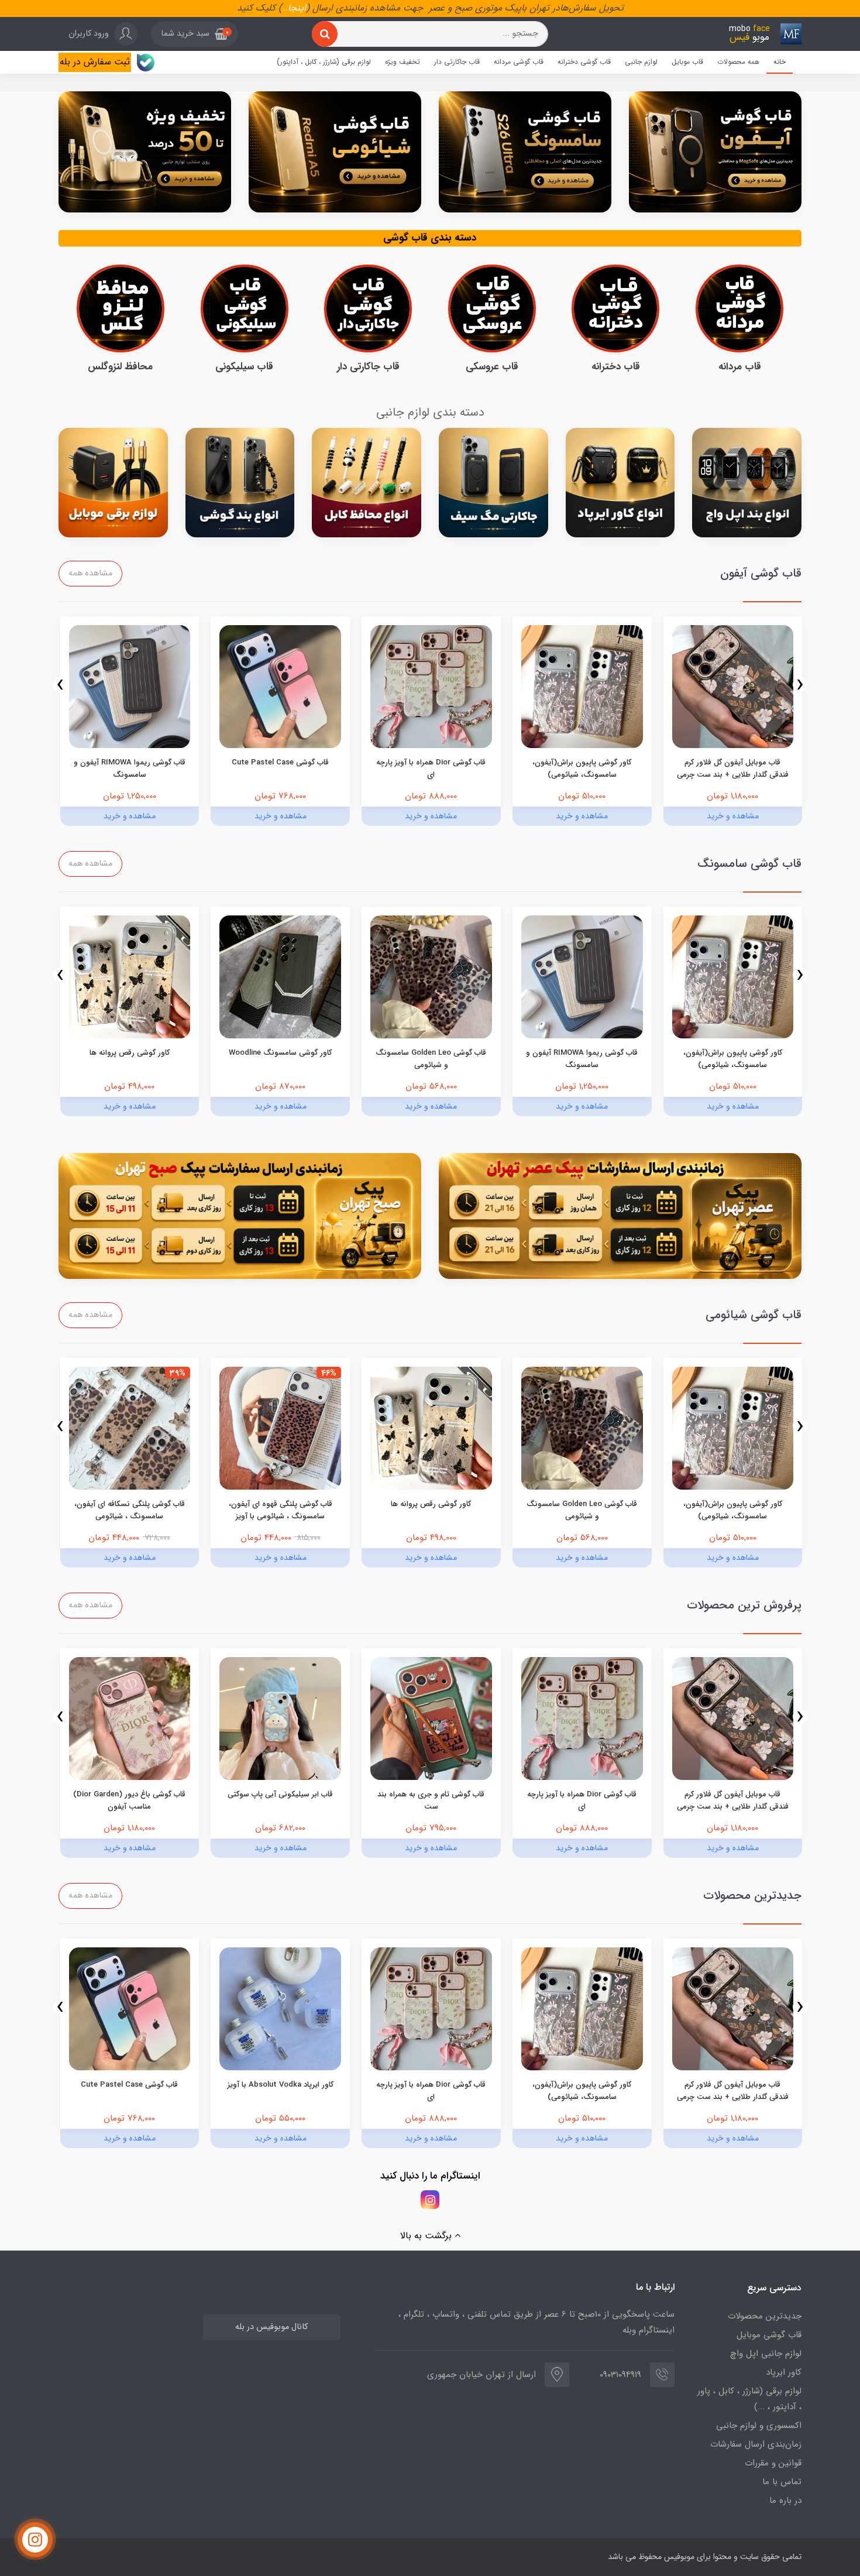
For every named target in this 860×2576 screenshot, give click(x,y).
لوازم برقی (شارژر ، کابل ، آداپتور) (324, 62)
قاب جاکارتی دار (457, 62)
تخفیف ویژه (403, 62)
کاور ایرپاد (784, 2372)
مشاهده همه (90, 573)
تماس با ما (782, 2482)
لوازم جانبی (641, 62)
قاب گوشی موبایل (769, 2335)
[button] (195, 34)
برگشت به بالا (427, 2236)
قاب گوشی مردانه (519, 62)
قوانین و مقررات (773, 2463)
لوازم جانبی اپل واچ (766, 2354)
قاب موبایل (687, 62)
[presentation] (800, 685)
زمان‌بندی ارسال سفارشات (756, 2444)
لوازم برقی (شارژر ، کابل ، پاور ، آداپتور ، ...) (749, 2399)
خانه (780, 62)
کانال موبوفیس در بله (271, 2327)
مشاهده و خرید (733, 816)
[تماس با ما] (35, 2540)
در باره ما (785, 2500)
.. (285, 8)
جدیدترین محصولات (765, 2316)
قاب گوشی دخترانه (584, 62)
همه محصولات (738, 62)
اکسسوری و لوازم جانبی (759, 2426)
